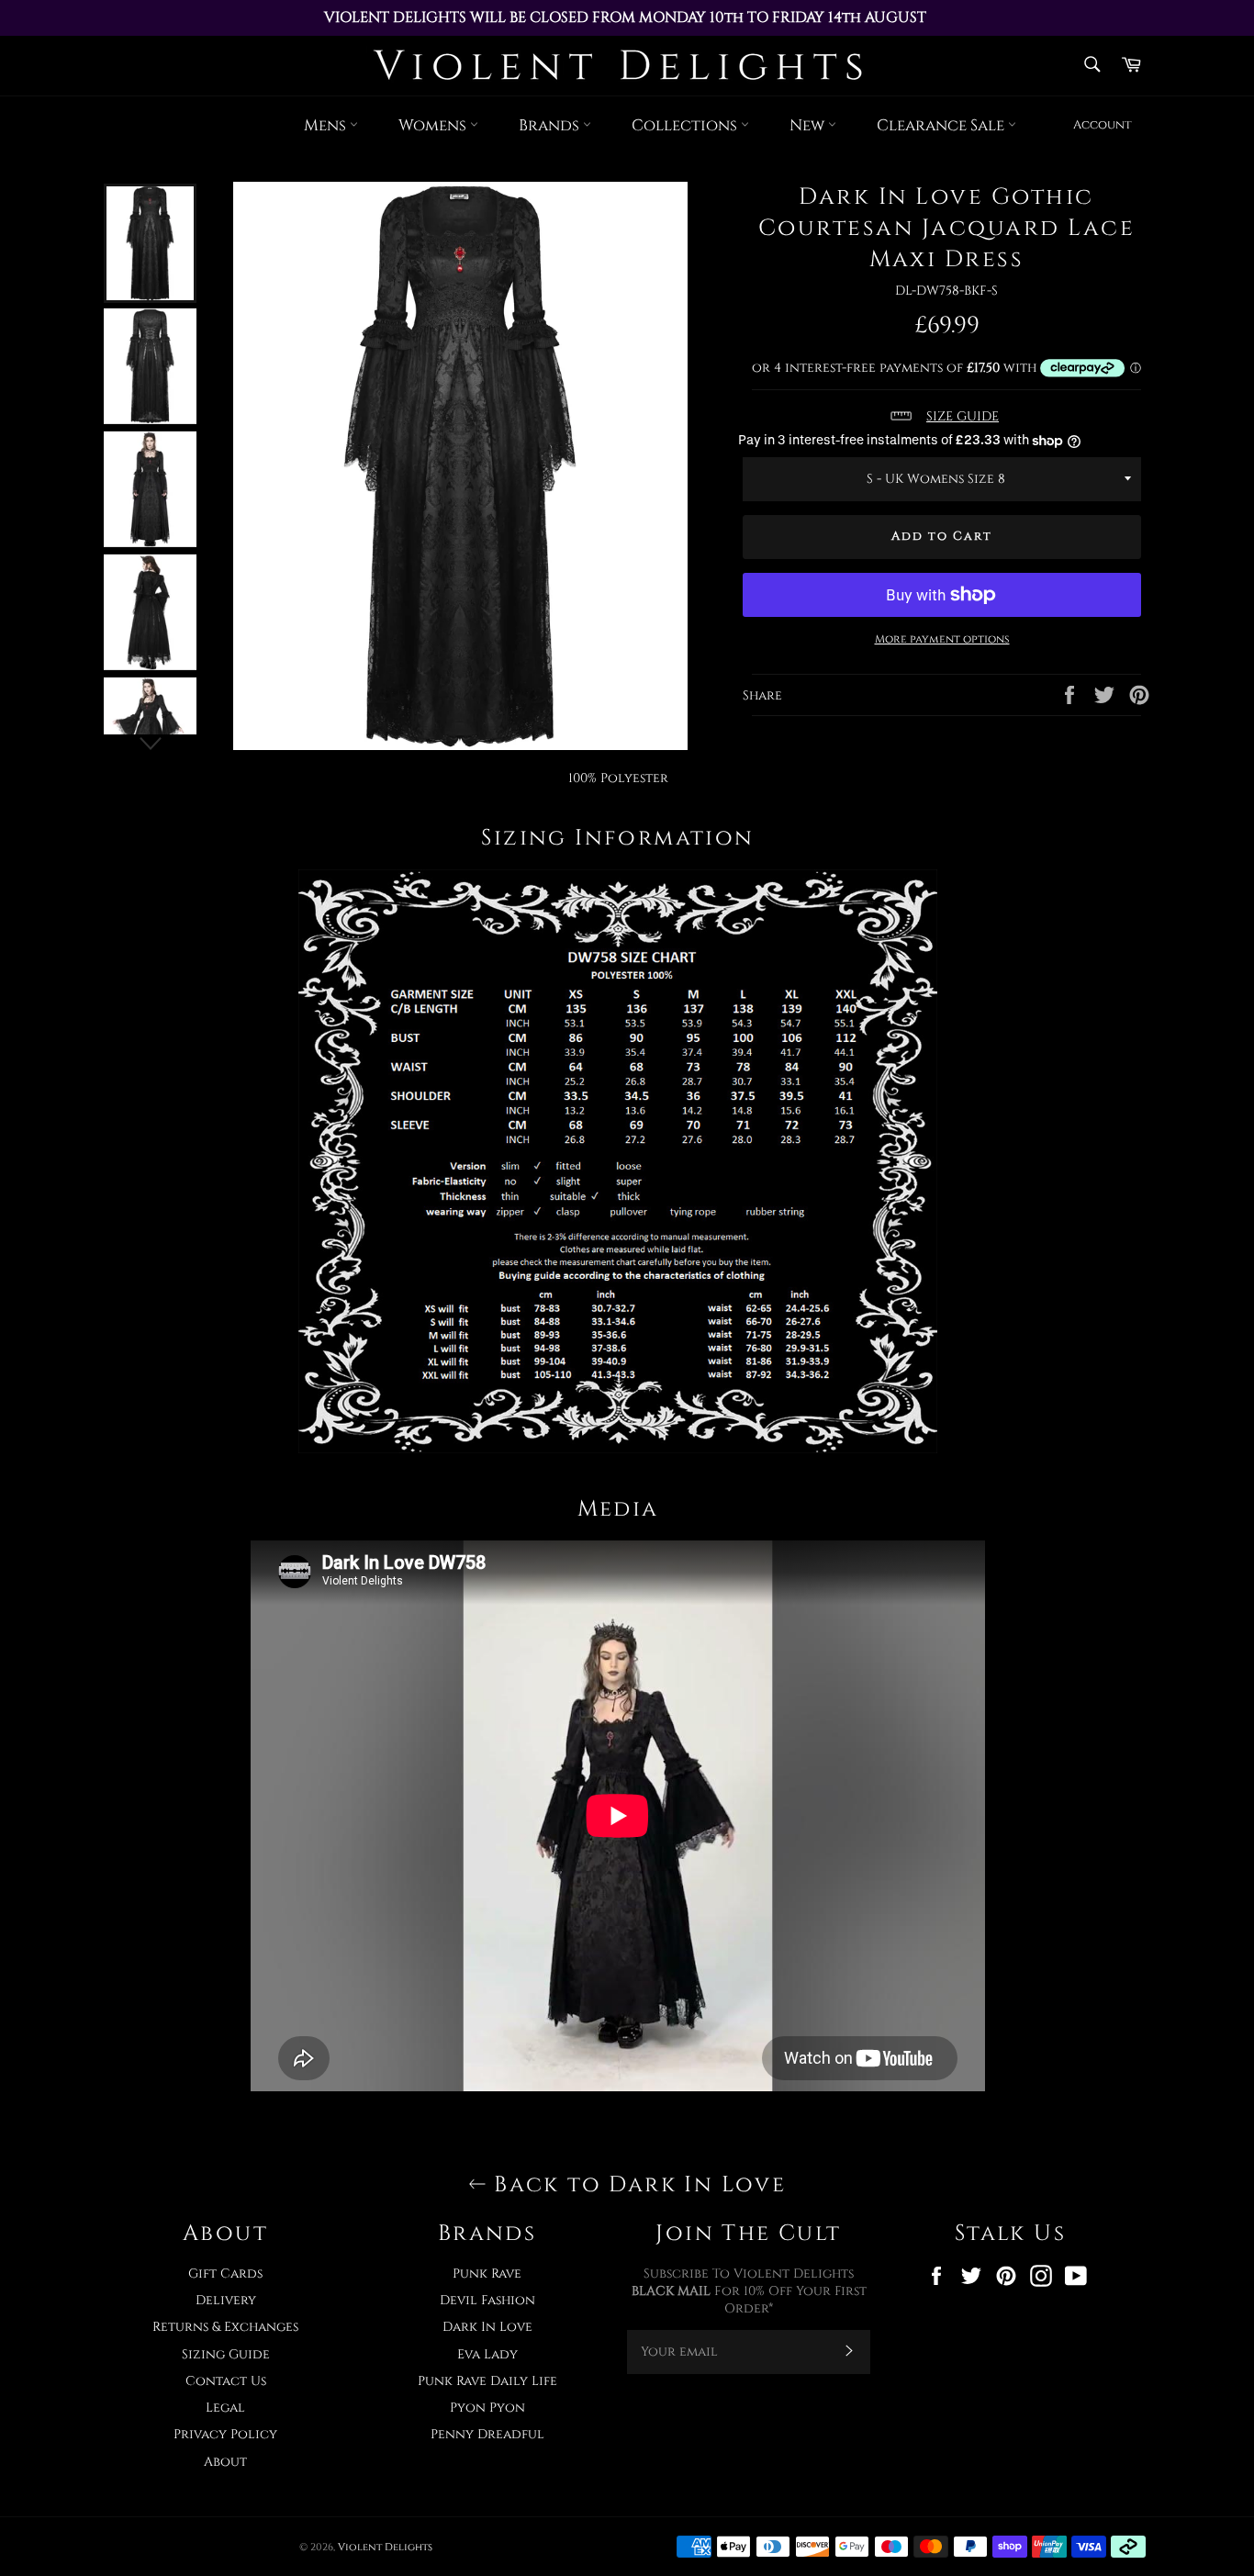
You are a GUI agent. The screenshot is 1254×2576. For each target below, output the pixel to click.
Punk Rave (487, 2274)
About (225, 2462)
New (809, 125)
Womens (434, 125)
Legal (225, 2408)
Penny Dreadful (487, 2434)
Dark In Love (487, 2327)
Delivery (226, 2300)
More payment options (942, 639)
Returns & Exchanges (225, 2327)
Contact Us (226, 2381)
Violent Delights (385, 2547)
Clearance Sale (942, 125)
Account (1103, 125)
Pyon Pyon (487, 2408)
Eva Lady (487, 2354)
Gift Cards (225, 2274)
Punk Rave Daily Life (487, 2381)
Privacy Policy (225, 2434)
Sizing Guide (226, 2354)
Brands (551, 125)
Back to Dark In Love (636, 2185)
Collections (686, 125)
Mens (327, 125)
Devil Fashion (487, 2300)
